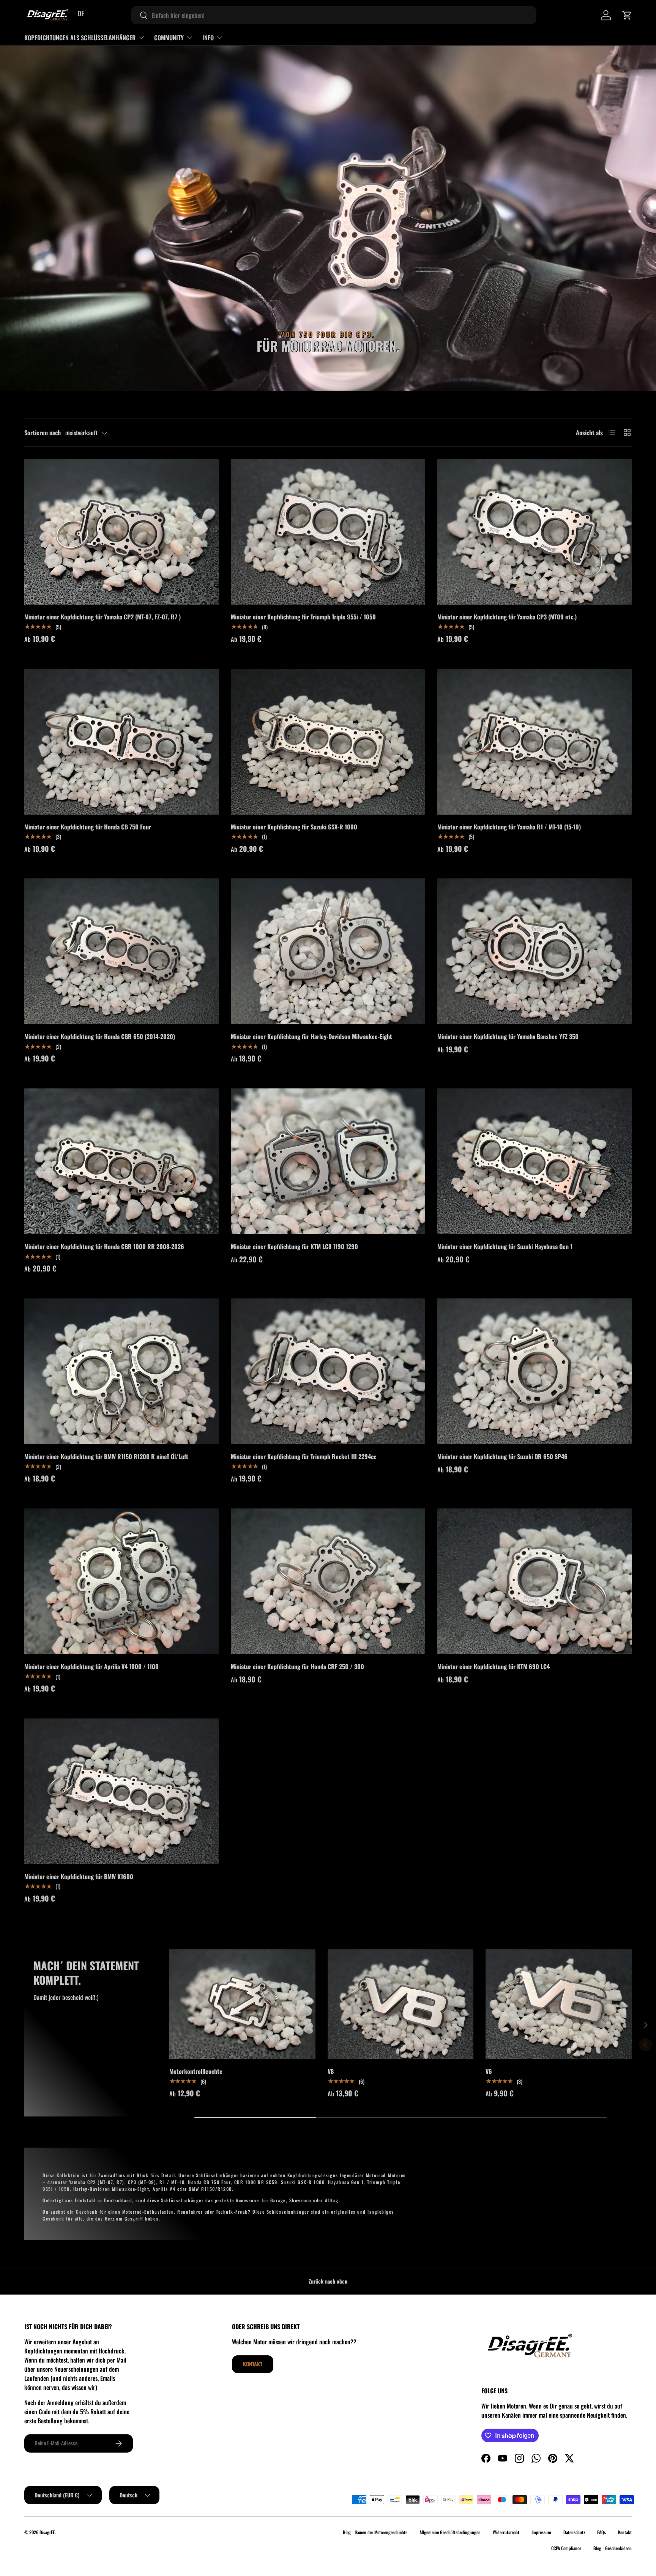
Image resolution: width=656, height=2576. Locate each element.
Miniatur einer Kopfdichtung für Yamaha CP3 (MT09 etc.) (507, 617)
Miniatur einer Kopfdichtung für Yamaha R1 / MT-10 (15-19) (509, 827)
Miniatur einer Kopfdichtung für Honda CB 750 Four (88, 827)
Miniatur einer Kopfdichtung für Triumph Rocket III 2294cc (304, 1456)
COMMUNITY (169, 38)
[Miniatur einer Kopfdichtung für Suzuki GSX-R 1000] (328, 742)
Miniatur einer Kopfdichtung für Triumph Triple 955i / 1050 (303, 617)
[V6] (559, 2004)
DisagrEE (47, 2532)
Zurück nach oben (328, 2281)
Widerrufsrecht (506, 2532)
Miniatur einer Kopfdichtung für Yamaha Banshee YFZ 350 (508, 1036)
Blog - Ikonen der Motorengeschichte (375, 2532)
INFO (208, 38)
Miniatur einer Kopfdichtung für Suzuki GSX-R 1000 (294, 827)
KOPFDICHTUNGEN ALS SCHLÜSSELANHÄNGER (80, 38)
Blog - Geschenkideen (613, 2548)
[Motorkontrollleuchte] (242, 2004)
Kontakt (253, 2364)
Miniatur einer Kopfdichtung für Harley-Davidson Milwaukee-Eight (311, 1036)
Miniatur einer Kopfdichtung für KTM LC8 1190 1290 (294, 1246)
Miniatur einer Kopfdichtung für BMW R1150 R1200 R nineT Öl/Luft (106, 1456)
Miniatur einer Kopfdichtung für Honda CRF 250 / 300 (297, 1666)
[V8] (401, 2004)
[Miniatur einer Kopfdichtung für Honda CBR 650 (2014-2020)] (121, 951)
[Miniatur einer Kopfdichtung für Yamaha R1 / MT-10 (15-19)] (535, 742)
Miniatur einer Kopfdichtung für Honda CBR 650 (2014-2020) (100, 1036)
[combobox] (334, 15)
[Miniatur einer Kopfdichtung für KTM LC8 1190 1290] (328, 1161)
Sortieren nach (43, 433)
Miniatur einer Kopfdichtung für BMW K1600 (79, 1876)
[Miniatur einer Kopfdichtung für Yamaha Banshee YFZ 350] (535, 951)
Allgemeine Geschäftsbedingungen (450, 2532)
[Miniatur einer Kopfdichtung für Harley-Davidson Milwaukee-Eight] (328, 951)
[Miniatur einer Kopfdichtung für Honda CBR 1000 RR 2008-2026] (121, 1161)
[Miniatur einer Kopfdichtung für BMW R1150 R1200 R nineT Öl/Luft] (121, 1371)
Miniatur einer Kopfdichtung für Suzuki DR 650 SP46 (502, 1456)
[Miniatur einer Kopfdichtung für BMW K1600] (121, 1791)
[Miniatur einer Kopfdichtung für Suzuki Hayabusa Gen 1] (535, 1161)
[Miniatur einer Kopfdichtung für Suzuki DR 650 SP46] (535, 1371)
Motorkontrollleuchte (196, 2071)
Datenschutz (574, 2532)
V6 (489, 2071)
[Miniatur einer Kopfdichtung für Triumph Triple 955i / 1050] (328, 532)
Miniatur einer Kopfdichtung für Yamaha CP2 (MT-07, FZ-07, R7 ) (102, 617)
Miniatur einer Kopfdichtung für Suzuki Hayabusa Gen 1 (505, 1246)
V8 (331, 2071)
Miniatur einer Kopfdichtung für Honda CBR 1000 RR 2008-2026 (104, 1246)
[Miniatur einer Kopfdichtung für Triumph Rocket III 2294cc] (328, 1371)
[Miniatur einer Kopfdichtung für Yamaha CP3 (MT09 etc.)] (535, 532)
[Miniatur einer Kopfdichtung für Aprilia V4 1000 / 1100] (121, 1581)
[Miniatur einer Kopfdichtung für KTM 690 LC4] (535, 1581)
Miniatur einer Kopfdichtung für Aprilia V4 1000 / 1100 (91, 1666)
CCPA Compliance (566, 2548)
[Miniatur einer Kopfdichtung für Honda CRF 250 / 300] (328, 1581)
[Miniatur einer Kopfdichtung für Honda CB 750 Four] (121, 742)
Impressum (541, 2532)
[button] (627, 15)
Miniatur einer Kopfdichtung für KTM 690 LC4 (494, 1666)
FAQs (602, 2532)
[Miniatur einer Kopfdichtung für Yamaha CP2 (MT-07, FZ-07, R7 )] (121, 532)
